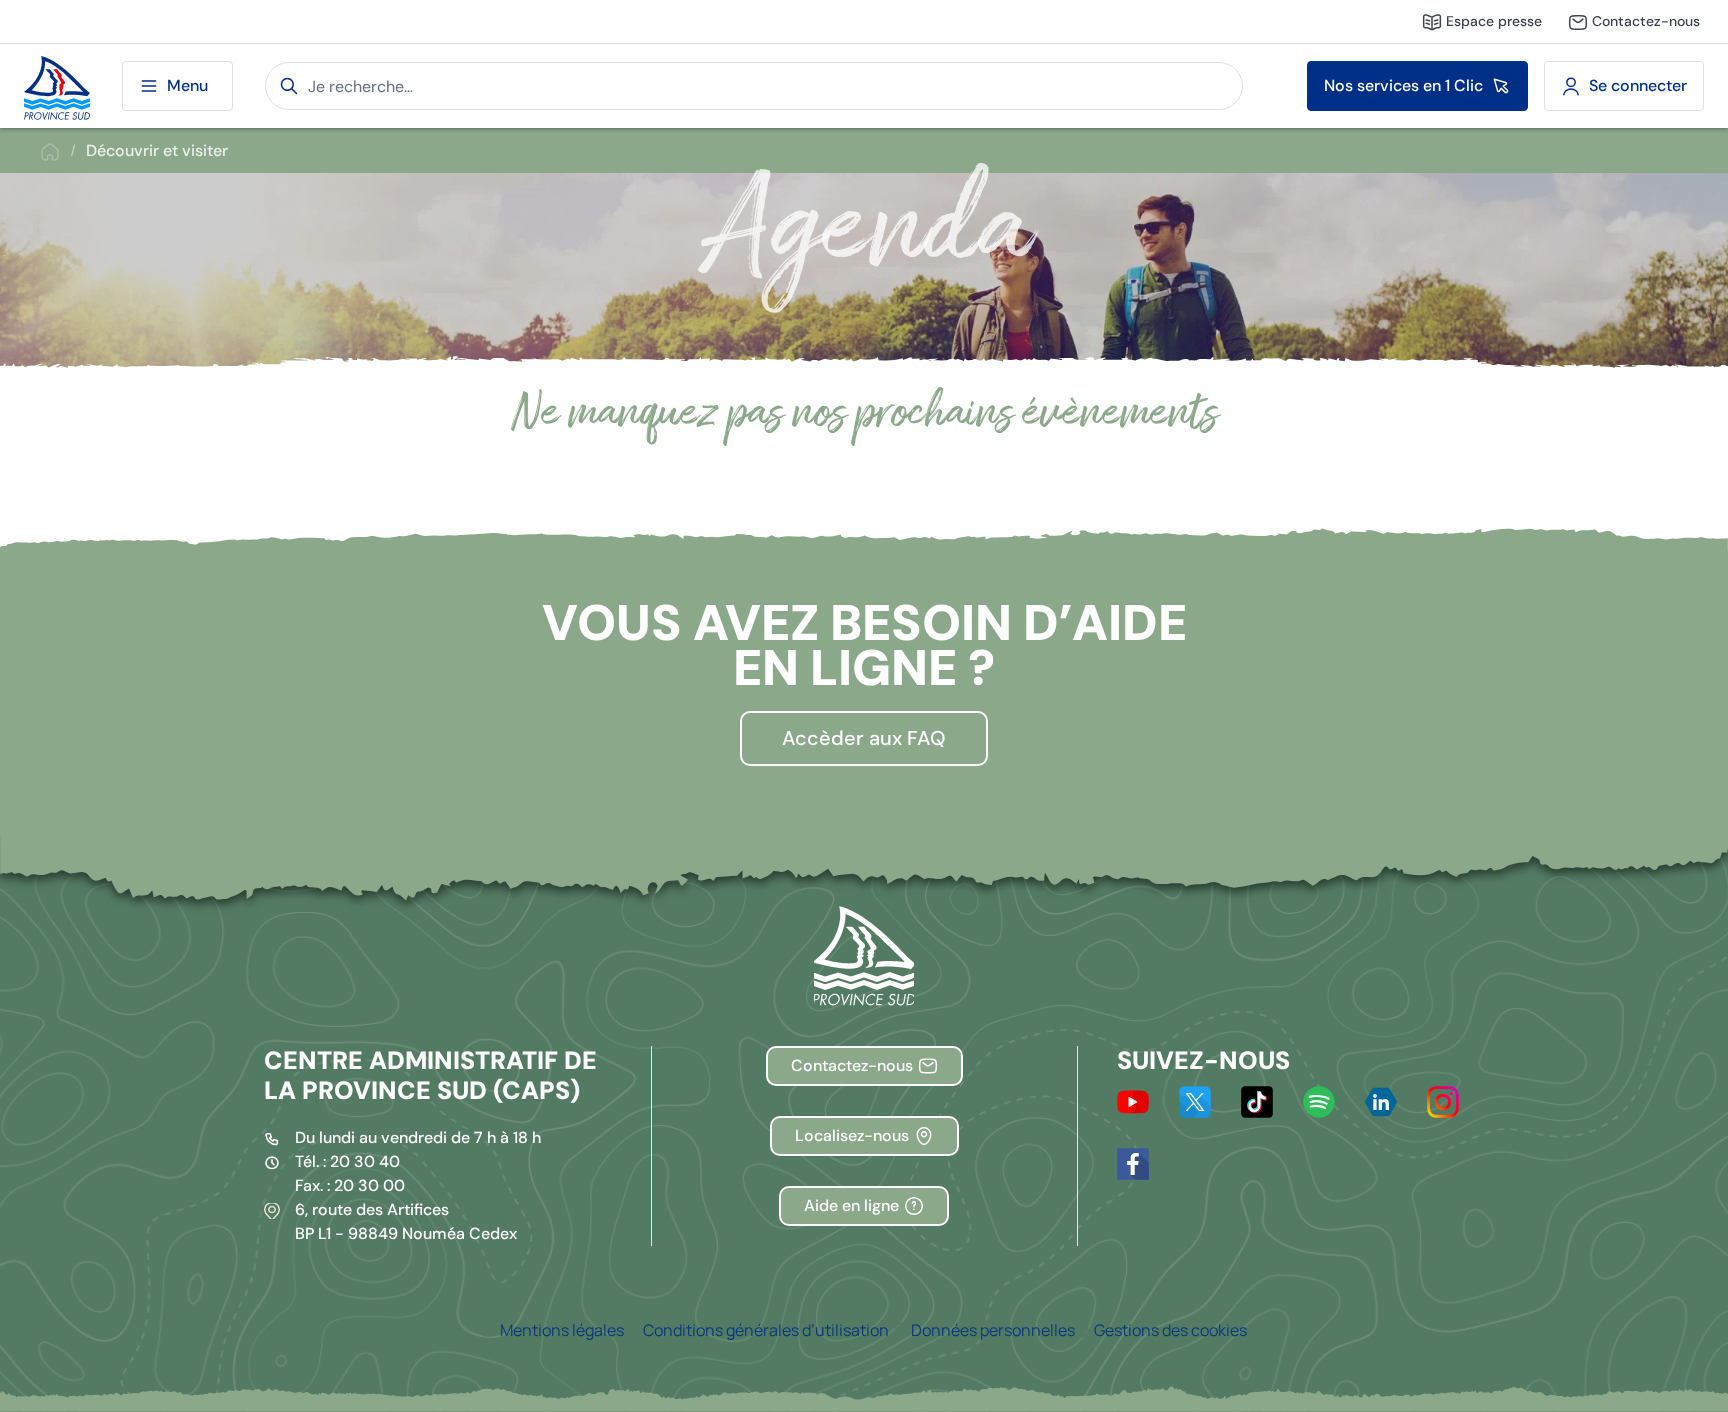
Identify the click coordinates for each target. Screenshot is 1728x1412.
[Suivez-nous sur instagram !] (1443, 1100)
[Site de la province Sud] (57, 86)
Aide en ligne (851, 1205)
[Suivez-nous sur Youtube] (1133, 1100)
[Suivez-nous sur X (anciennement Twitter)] (1195, 1100)
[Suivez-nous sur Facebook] (1133, 1162)
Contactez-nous (852, 1065)
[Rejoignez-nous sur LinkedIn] (1381, 1100)
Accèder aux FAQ (864, 738)
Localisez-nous (852, 1135)
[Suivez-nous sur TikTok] (1257, 1100)
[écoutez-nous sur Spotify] (1319, 1100)
